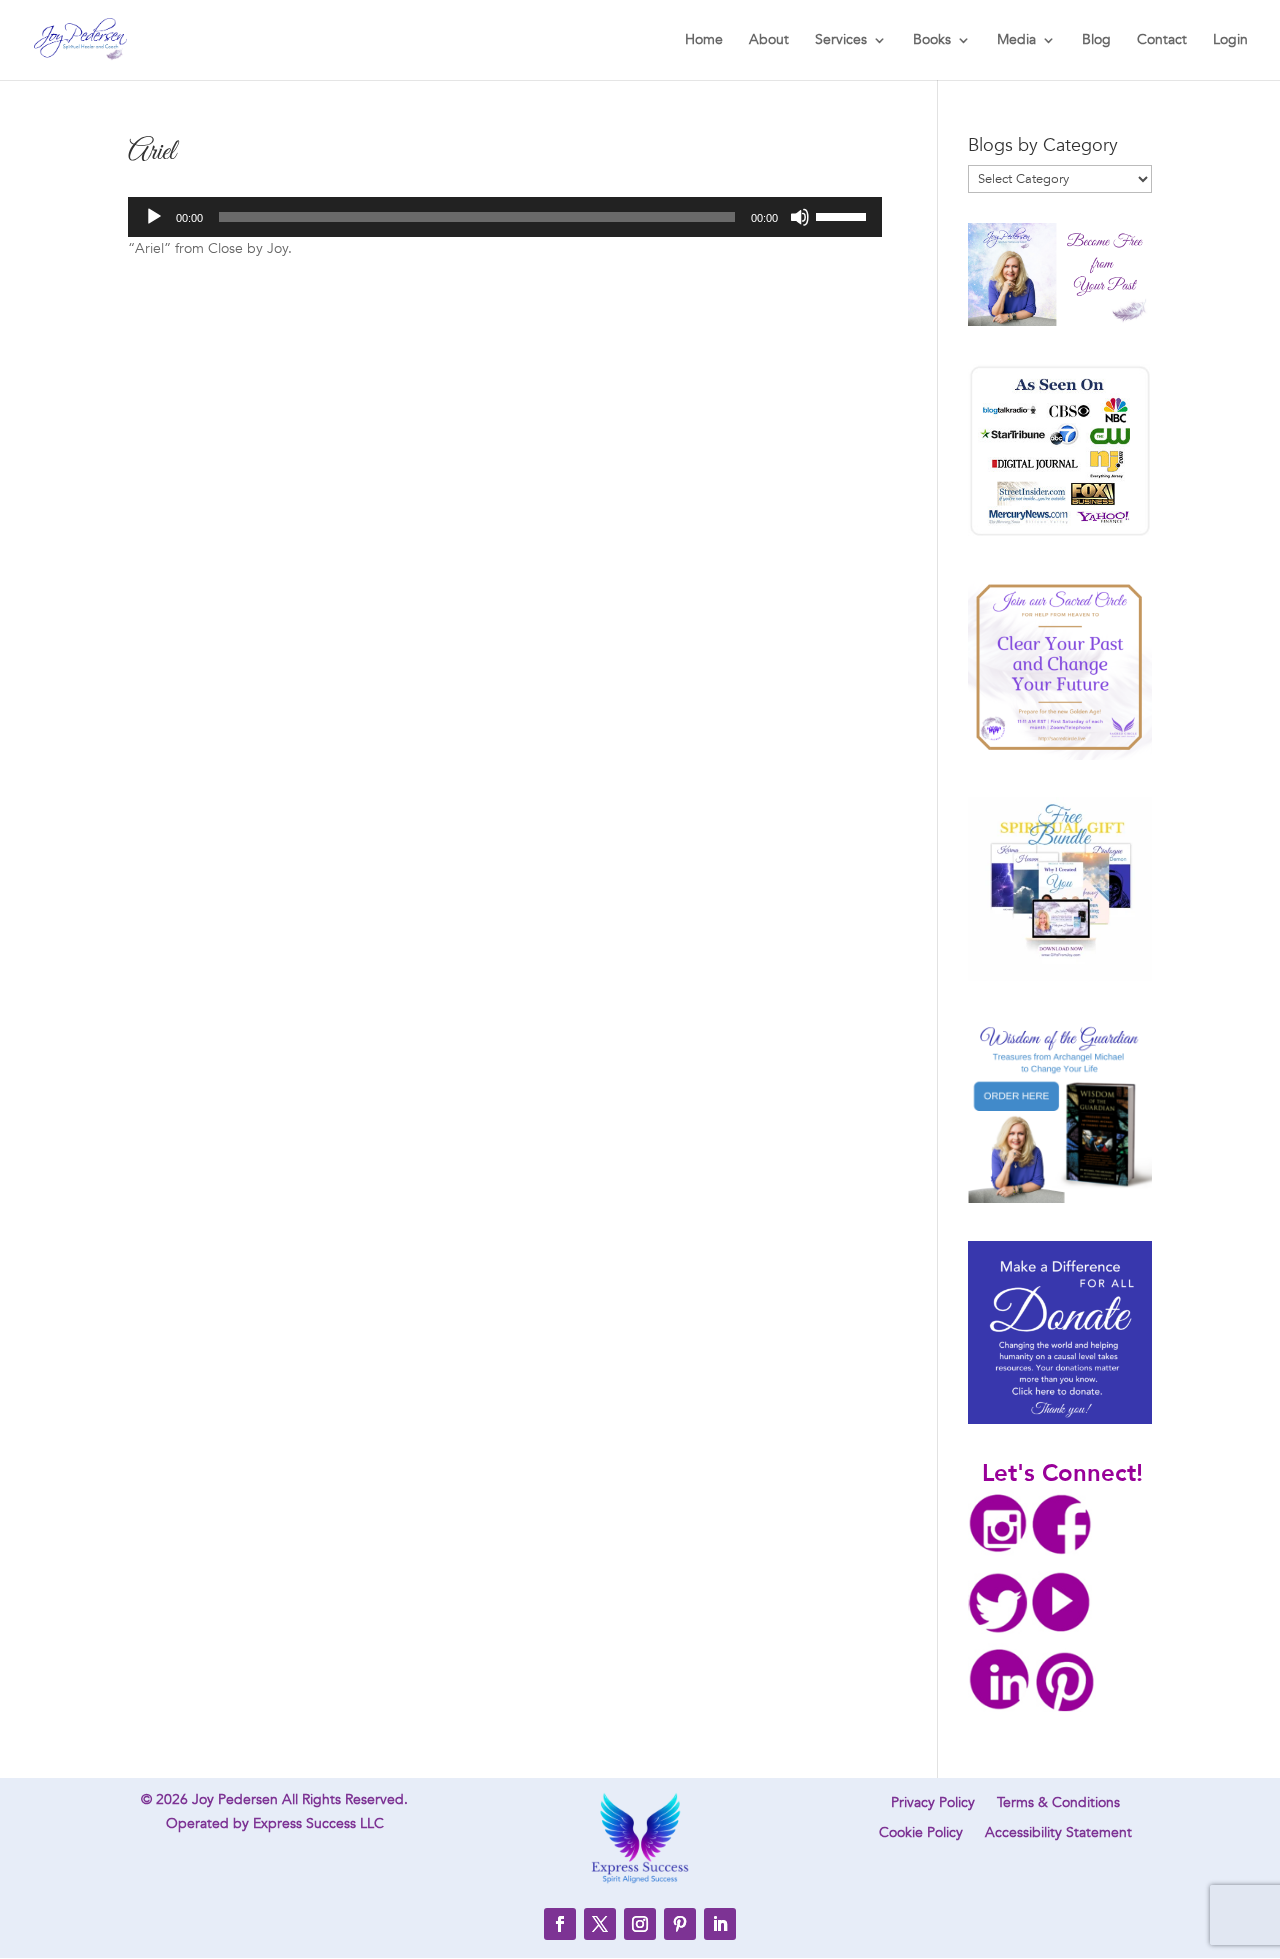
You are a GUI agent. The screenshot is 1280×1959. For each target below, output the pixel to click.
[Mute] (800, 217)
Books (932, 41)
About (769, 41)
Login (1230, 41)
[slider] (844, 215)
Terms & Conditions (1058, 1804)
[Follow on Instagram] (640, 1924)
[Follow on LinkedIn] (720, 1924)
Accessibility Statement (1058, 1834)
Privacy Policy (933, 1804)
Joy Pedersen (235, 1799)
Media (1016, 41)
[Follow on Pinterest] (680, 1924)
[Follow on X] (600, 1924)
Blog (1096, 41)
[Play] (154, 217)
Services (841, 41)
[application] (505, 217)
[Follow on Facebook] (560, 1924)
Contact (1162, 41)
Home (704, 41)
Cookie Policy (921, 1834)
